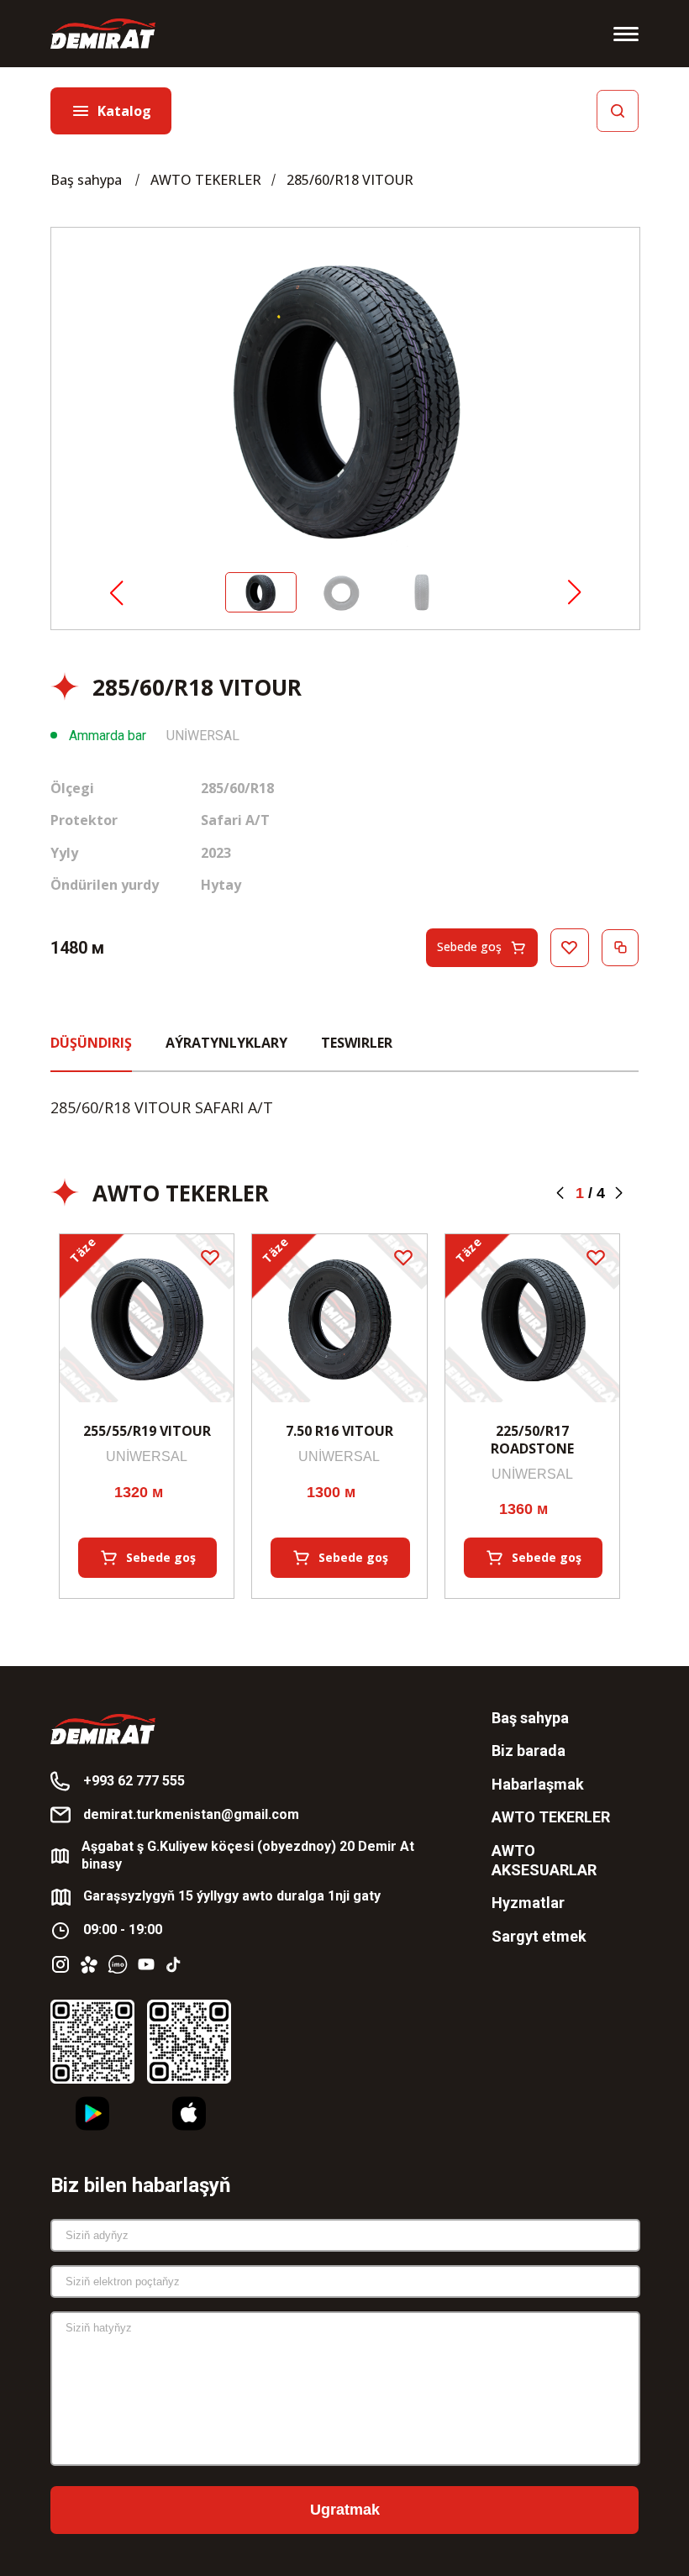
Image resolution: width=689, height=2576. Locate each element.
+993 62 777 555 (134, 1781)
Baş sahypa (88, 180)
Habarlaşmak (538, 1784)
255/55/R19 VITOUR (147, 1431)
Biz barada (529, 1751)
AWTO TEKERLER (206, 180)
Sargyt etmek (539, 1936)
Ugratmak (345, 2510)
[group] (345, 400)
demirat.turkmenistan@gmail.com (191, 1814)
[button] (116, 594)
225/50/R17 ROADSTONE (532, 1440)
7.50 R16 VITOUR (339, 1431)
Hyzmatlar (528, 1903)
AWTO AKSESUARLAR (544, 1860)
